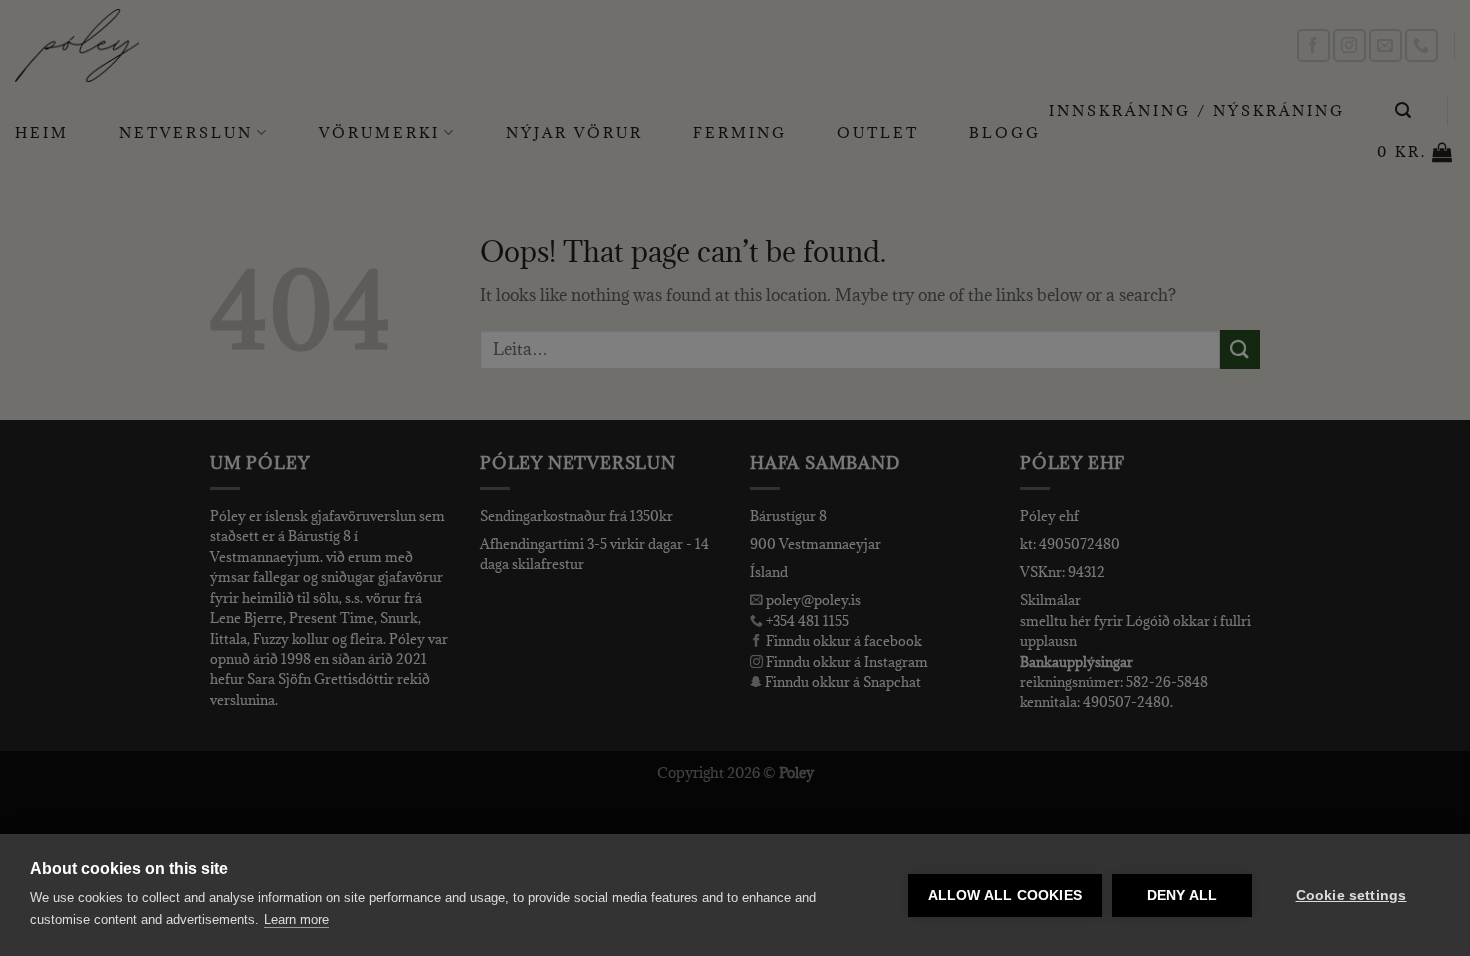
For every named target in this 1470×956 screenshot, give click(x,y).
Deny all (1182, 895)
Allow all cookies (1005, 895)
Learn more (296, 919)
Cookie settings (1351, 895)
